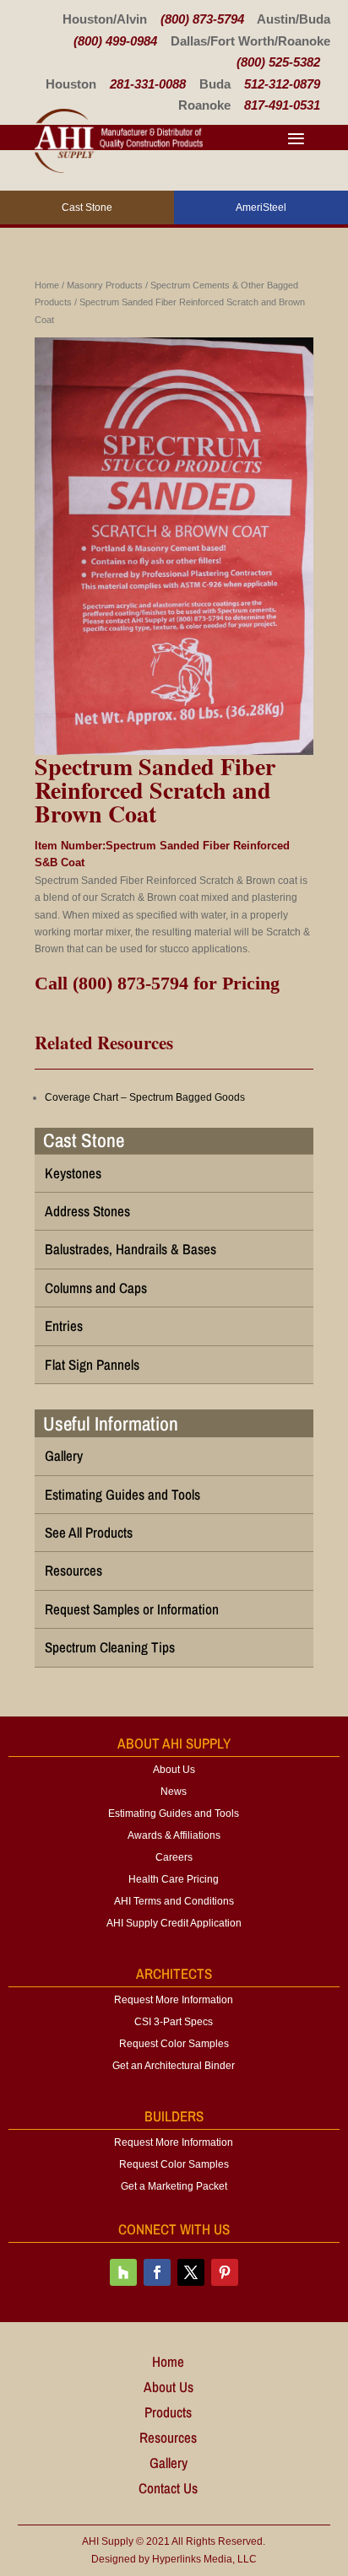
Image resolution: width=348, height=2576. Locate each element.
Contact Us (168, 2490)
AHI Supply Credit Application (174, 1923)
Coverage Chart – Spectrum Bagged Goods (145, 1097)
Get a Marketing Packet (174, 2186)
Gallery (64, 1455)
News (174, 1792)
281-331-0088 (148, 84)
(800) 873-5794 (202, 19)
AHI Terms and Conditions (174, 1901)
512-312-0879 (282, 84)
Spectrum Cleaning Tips (110, 1647)
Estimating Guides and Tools (122, 1494)
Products (168, 2414)
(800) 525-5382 (278, 62)
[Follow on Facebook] (157, 2272)
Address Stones (87, 1211)
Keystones (73, 1173)
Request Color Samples (174, 2044)
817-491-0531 (282, 105)
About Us (174, 1770)
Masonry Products (105, 285)
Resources (73, 1570)
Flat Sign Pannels (92, 1364)
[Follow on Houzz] (123, 2272)
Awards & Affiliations (174, 1835)
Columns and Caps (96, 1288)
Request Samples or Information (132, 1609)
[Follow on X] (191, 2272)
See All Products (89, 1532)
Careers (174, 1857)
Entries (64, 1326)
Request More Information (174, 2000)
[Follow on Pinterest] (225, 2272)
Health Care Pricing (174, 1879)
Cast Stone (84, 1140)
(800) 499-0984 (115, 41)
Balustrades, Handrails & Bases (130, 1249)
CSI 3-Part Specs (174, 2022)
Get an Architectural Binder (174, 2066)
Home (47, 285)
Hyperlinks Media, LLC (204, 2559)
